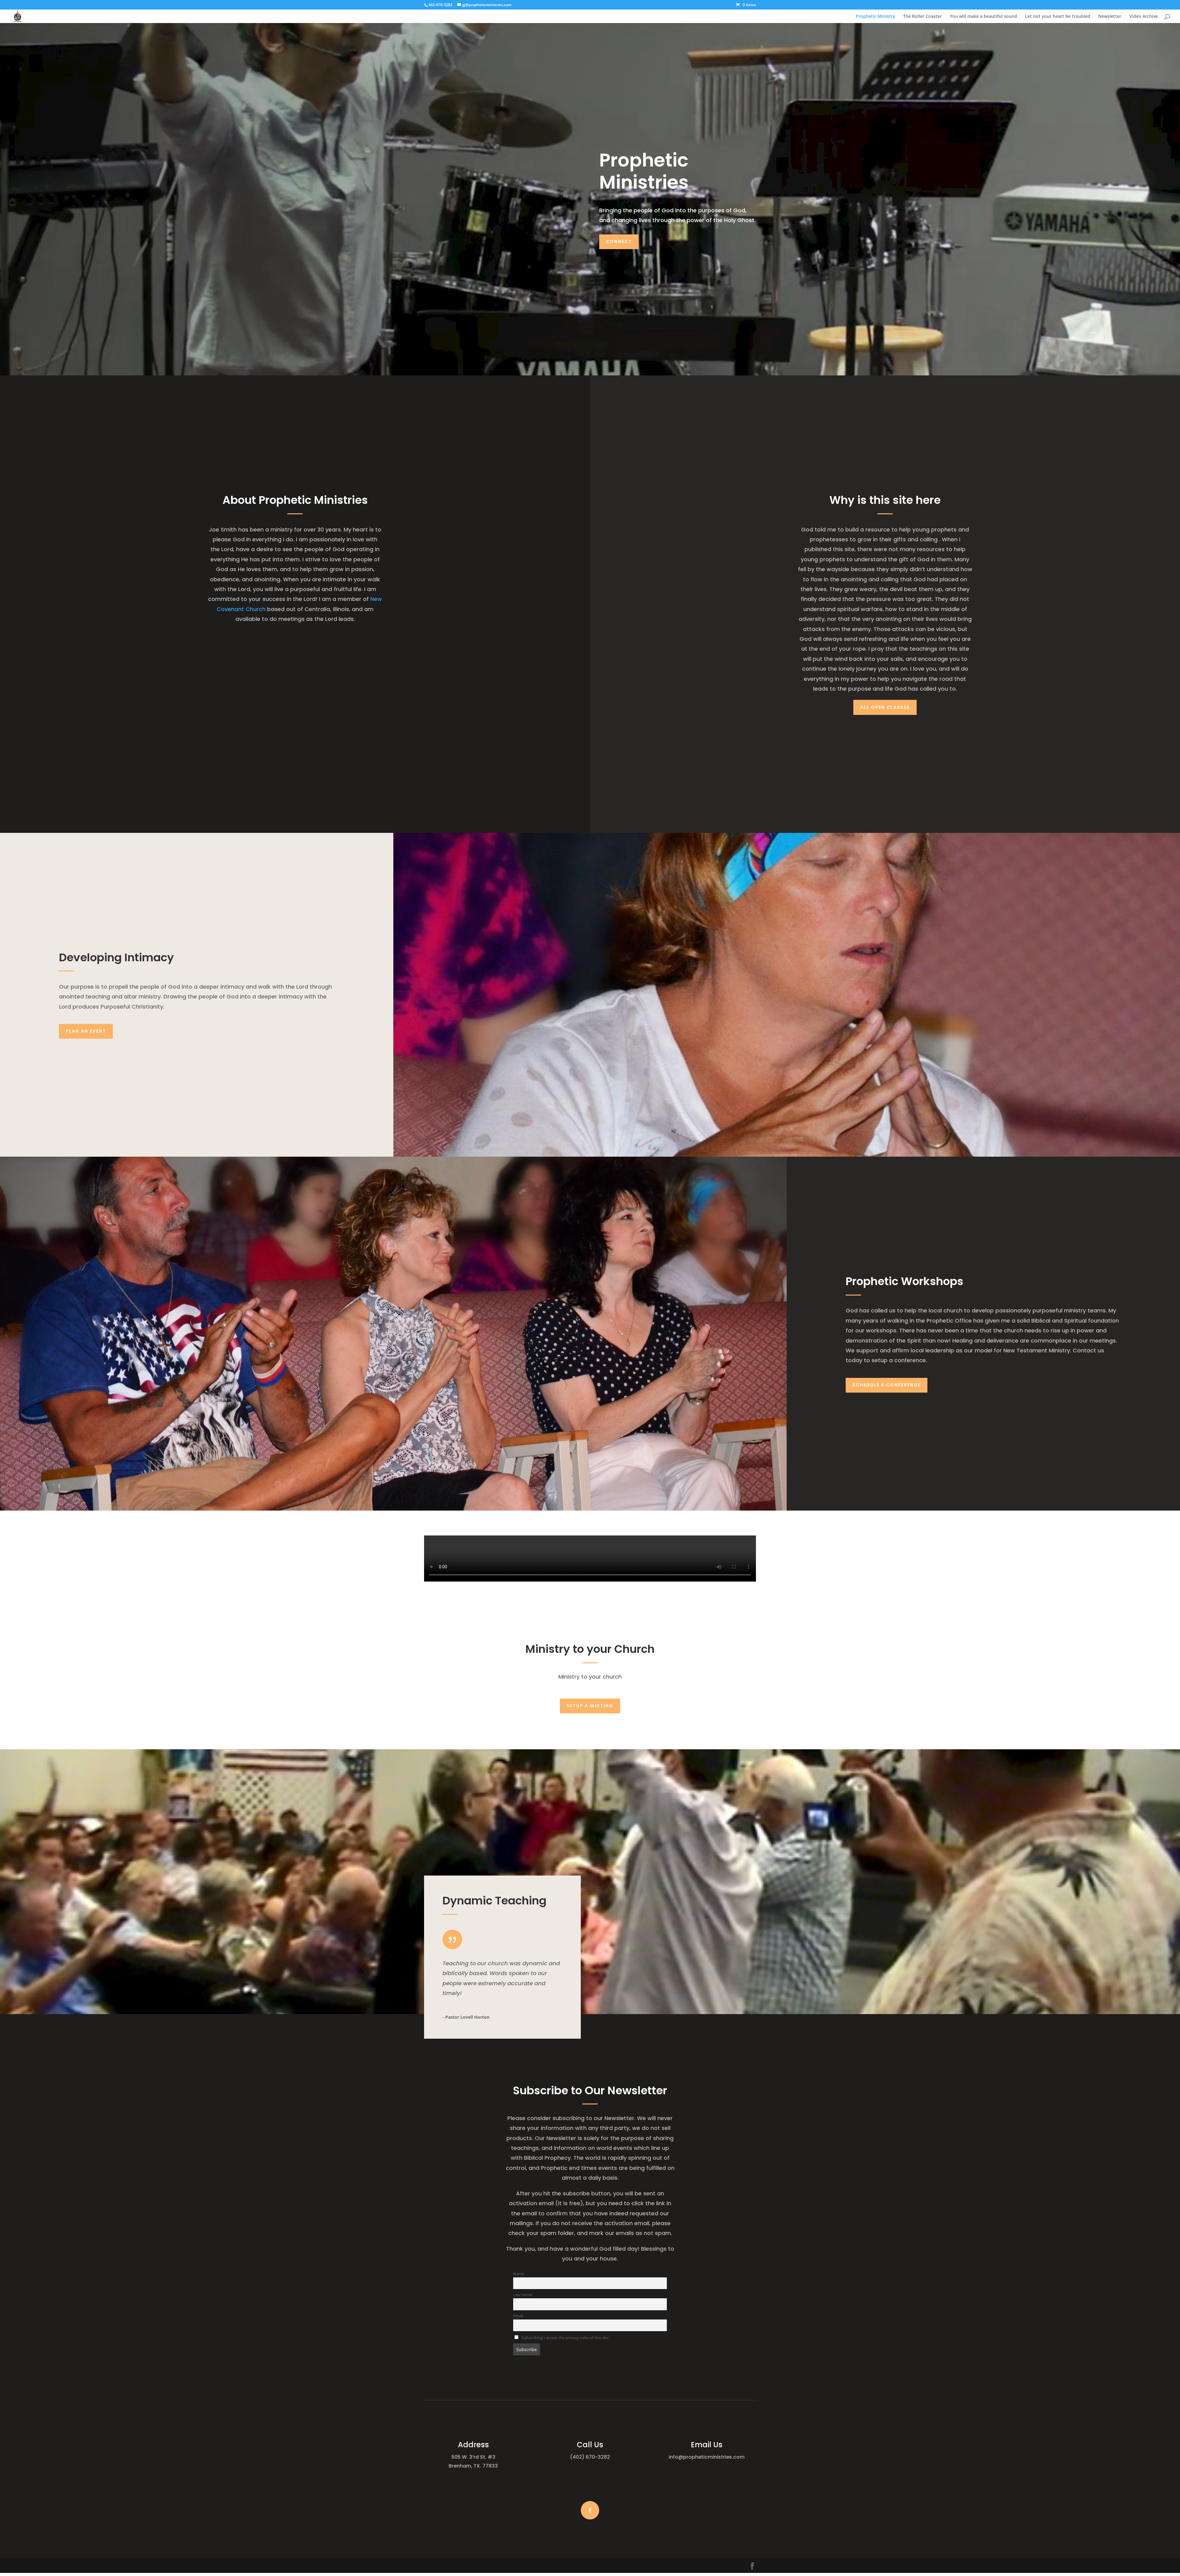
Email (518, 2316)
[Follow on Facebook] (590, 2510)
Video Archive (1144, 17)
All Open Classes (885, 707)
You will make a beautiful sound (983, 17)
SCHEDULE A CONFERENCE (887, 1385)
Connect (619, 241)
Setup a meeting (590, 1706)
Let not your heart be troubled (1058, 17)
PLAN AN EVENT (86, 1031)
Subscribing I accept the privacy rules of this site (564, 2338)
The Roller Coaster (922, 17)
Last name (523, 2295)
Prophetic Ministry (875, 17)
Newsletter (1110, 17)
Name (519, 2274)
